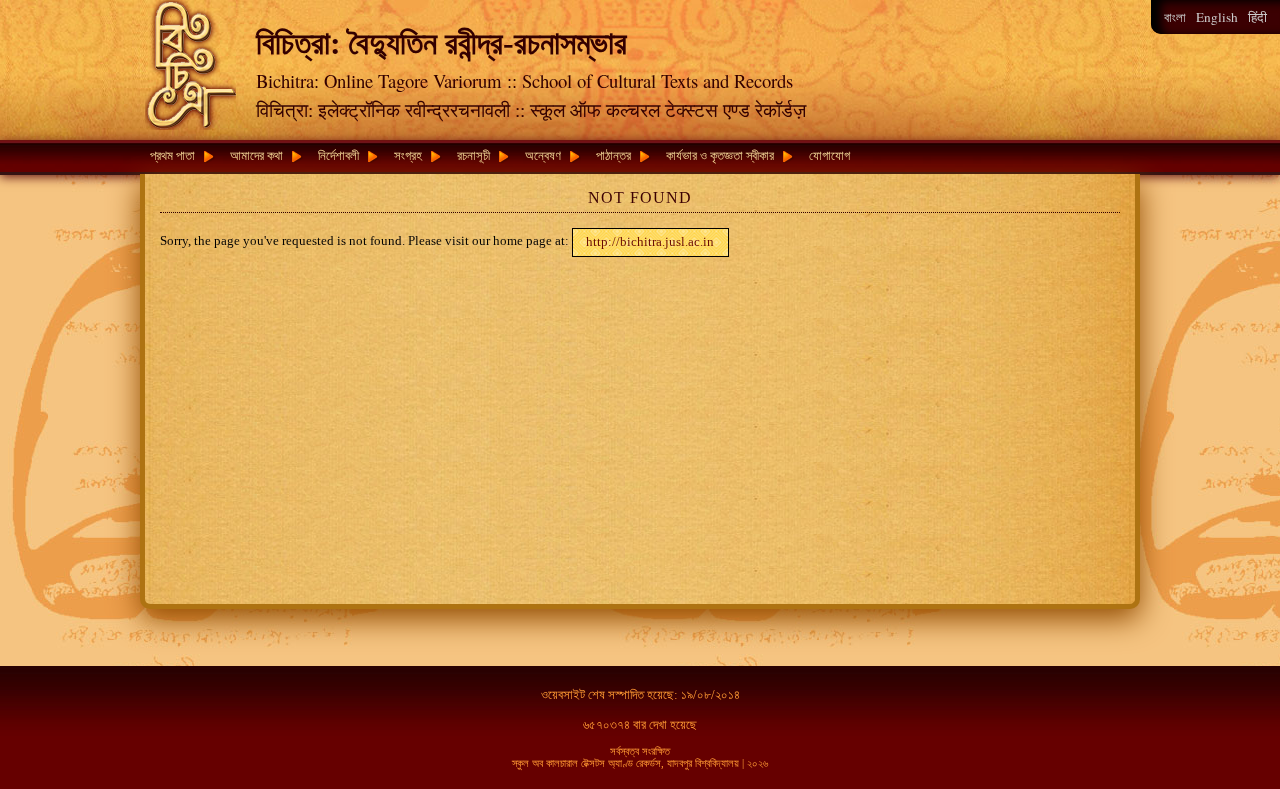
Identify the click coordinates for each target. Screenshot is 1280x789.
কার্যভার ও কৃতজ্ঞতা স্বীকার (720, 155)
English (1217, 17)
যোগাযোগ (829, 155)
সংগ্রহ (408, 155)
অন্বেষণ (543, 155)
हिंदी (1257, 17)
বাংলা (1175, 17)
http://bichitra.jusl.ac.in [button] (650, 241)
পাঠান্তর (613, 155)
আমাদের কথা (256, 155)
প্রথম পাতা (172, 155)
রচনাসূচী (473, 155)
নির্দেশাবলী (338, 155)
